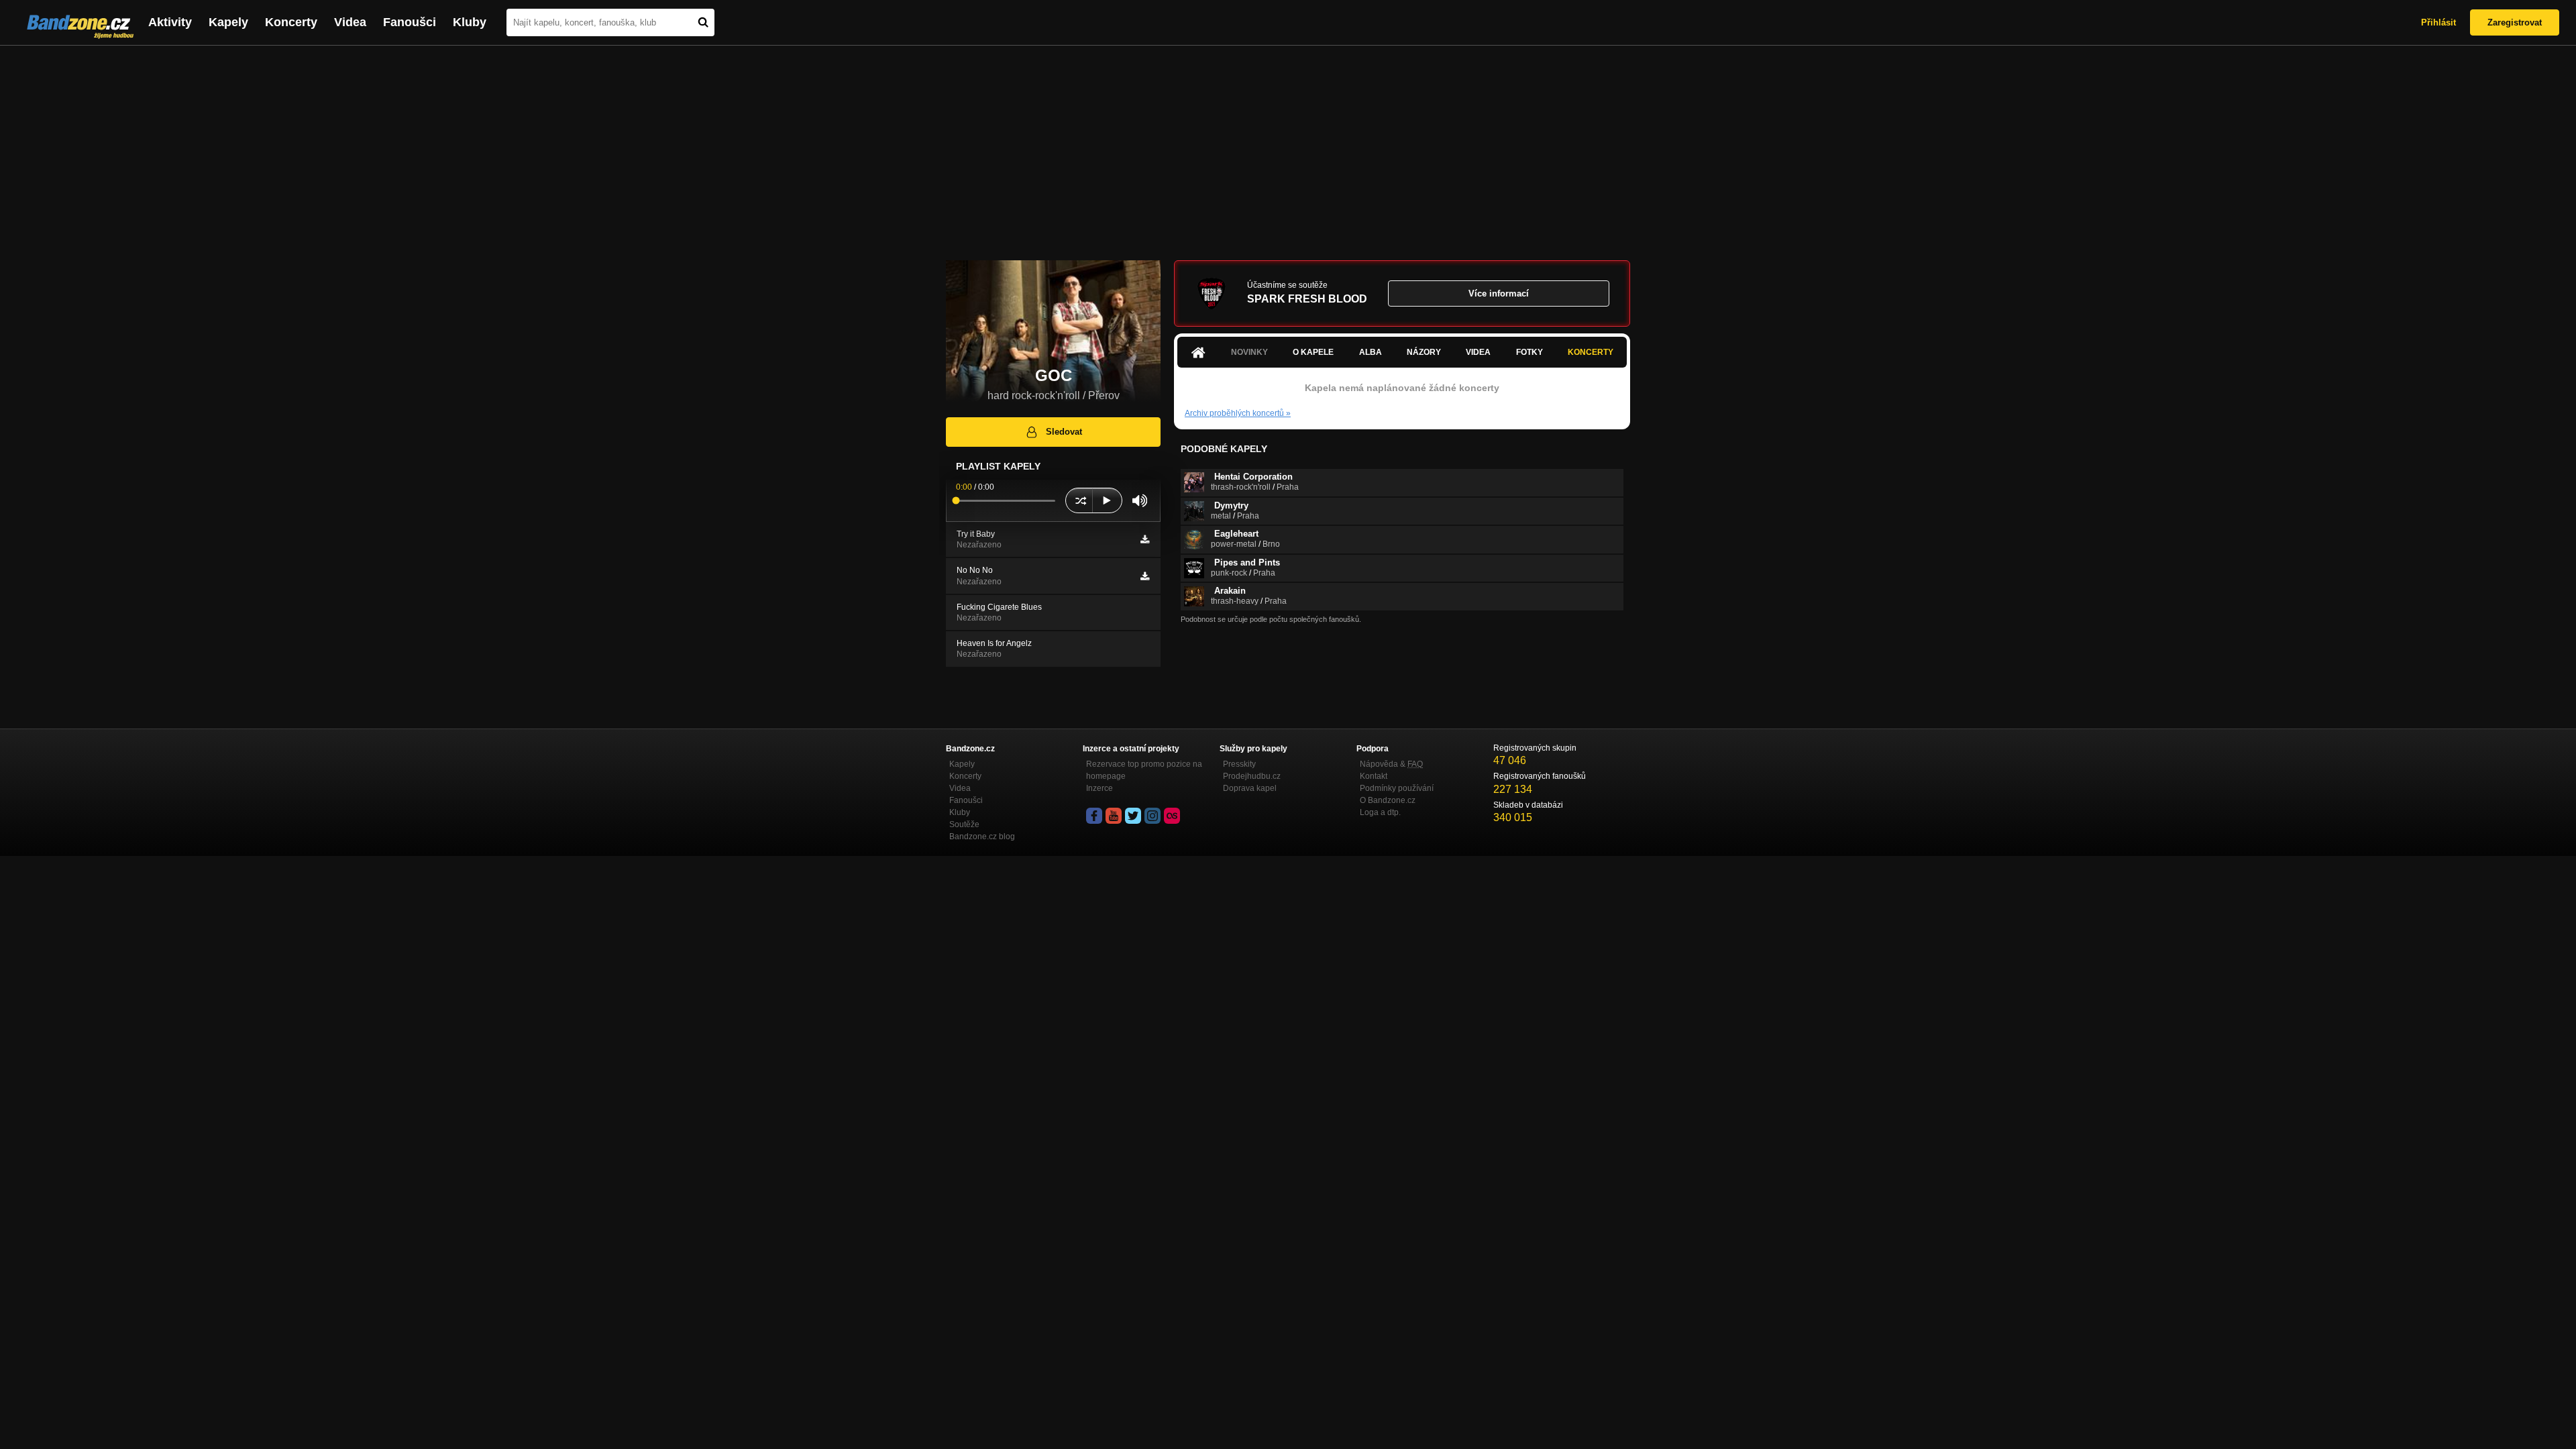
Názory (1424, 352)
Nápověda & (1391, 764)
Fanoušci (410, 22)
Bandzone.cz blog (982, 837)
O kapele (1313, 352)
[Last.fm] (1172, 816)
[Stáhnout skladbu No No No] (1145, 576)
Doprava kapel (1250, 788)
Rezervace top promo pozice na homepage (1144, 770)
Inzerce (1099, 788)
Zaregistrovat (2515, 22)
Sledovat (1064, 432)
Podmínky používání (1397, 788)
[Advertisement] (1288, 146)
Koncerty (291, 22)
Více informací (1499, 293)
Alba (1371, 352)
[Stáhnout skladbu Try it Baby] (1145, 539)
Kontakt (1374, 776)
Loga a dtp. (1380, 812)
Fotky (1529, 352)
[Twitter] (1133, 816)
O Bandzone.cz (1388, 800)
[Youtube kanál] (1114, 816)
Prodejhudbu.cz (1252, 776)
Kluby (470, 22)
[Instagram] (1152, 816)
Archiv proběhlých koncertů (1238, 413)
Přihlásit (2438, 22)
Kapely (228, 22)
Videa (350, 22)
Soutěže (964, 824)
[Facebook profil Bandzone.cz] (1094, 816)
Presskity (1239, 764)
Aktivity (170, 22)
